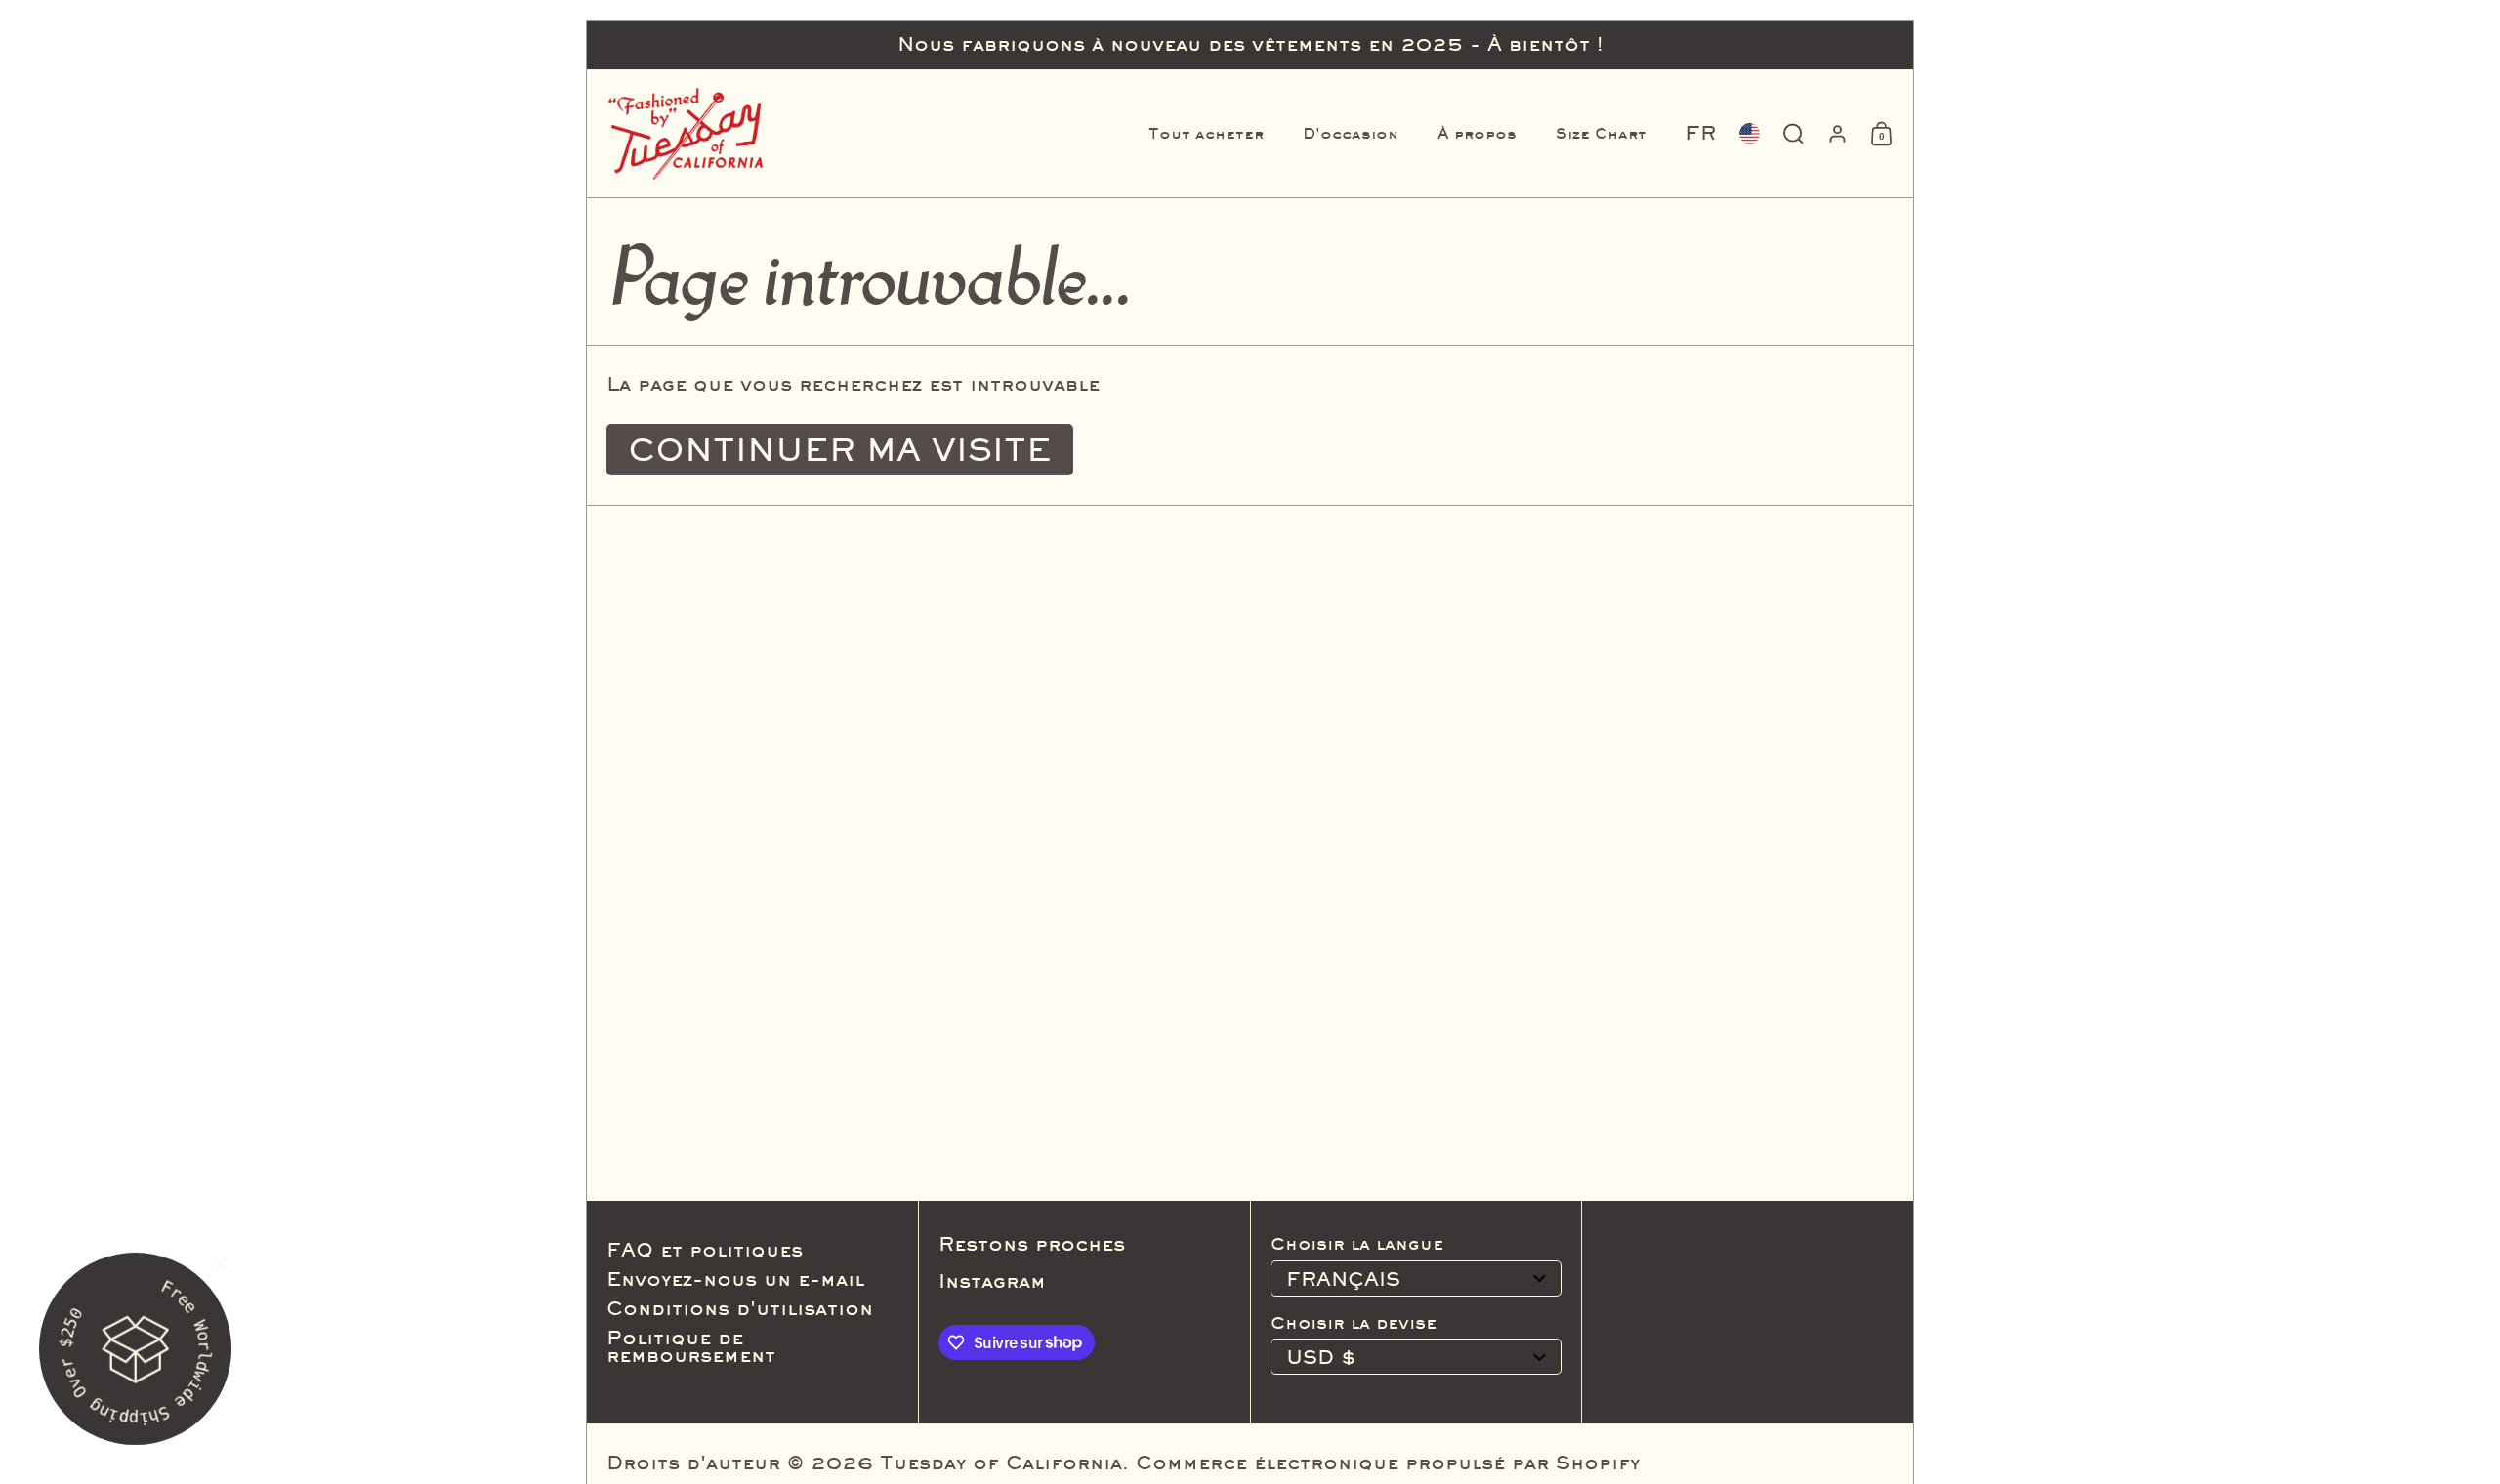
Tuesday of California (1001, 1463)
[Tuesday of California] (686, 134)
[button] (1701, 134)
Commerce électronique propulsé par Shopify (1388, 1463)
